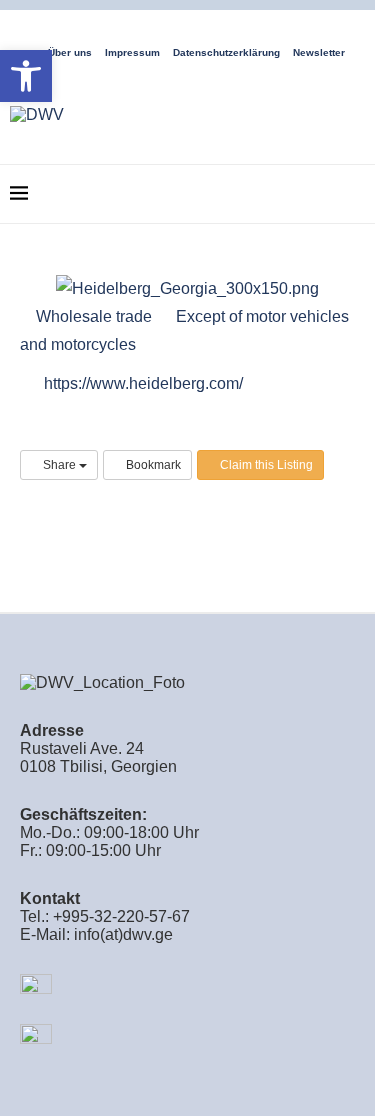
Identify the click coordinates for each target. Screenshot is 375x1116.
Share (59, 465)
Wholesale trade (92, 316)
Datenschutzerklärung (226, 52)
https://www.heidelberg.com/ (143, 383)
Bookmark (152, 465)
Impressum (132, 52)
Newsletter (319, 52)
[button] (26, 76)
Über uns (70, 52)
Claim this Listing (265, 465)
